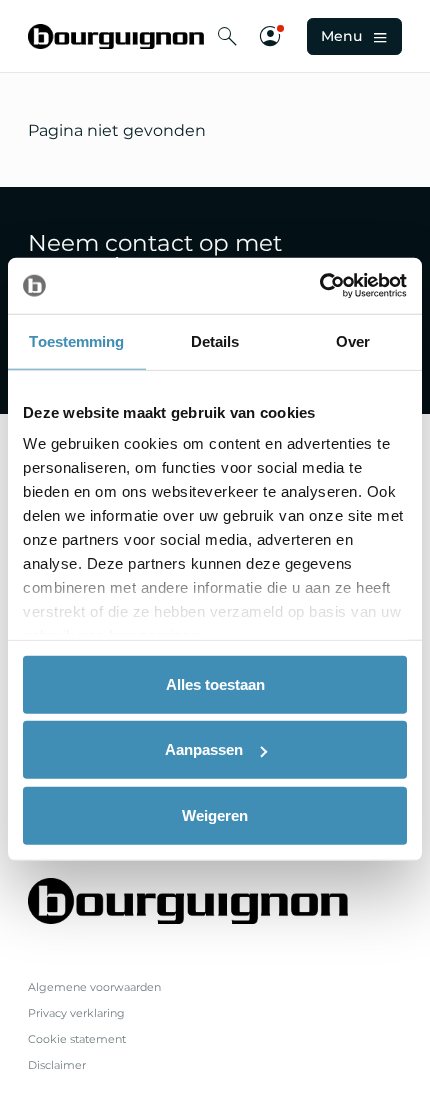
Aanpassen (204, 749)
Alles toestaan (215, 683)
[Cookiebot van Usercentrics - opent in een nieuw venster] (319, 286)
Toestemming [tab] (76, 340)
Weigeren (215, 814)
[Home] (116, 36)
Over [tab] (353, 340)
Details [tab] (215, 340)
